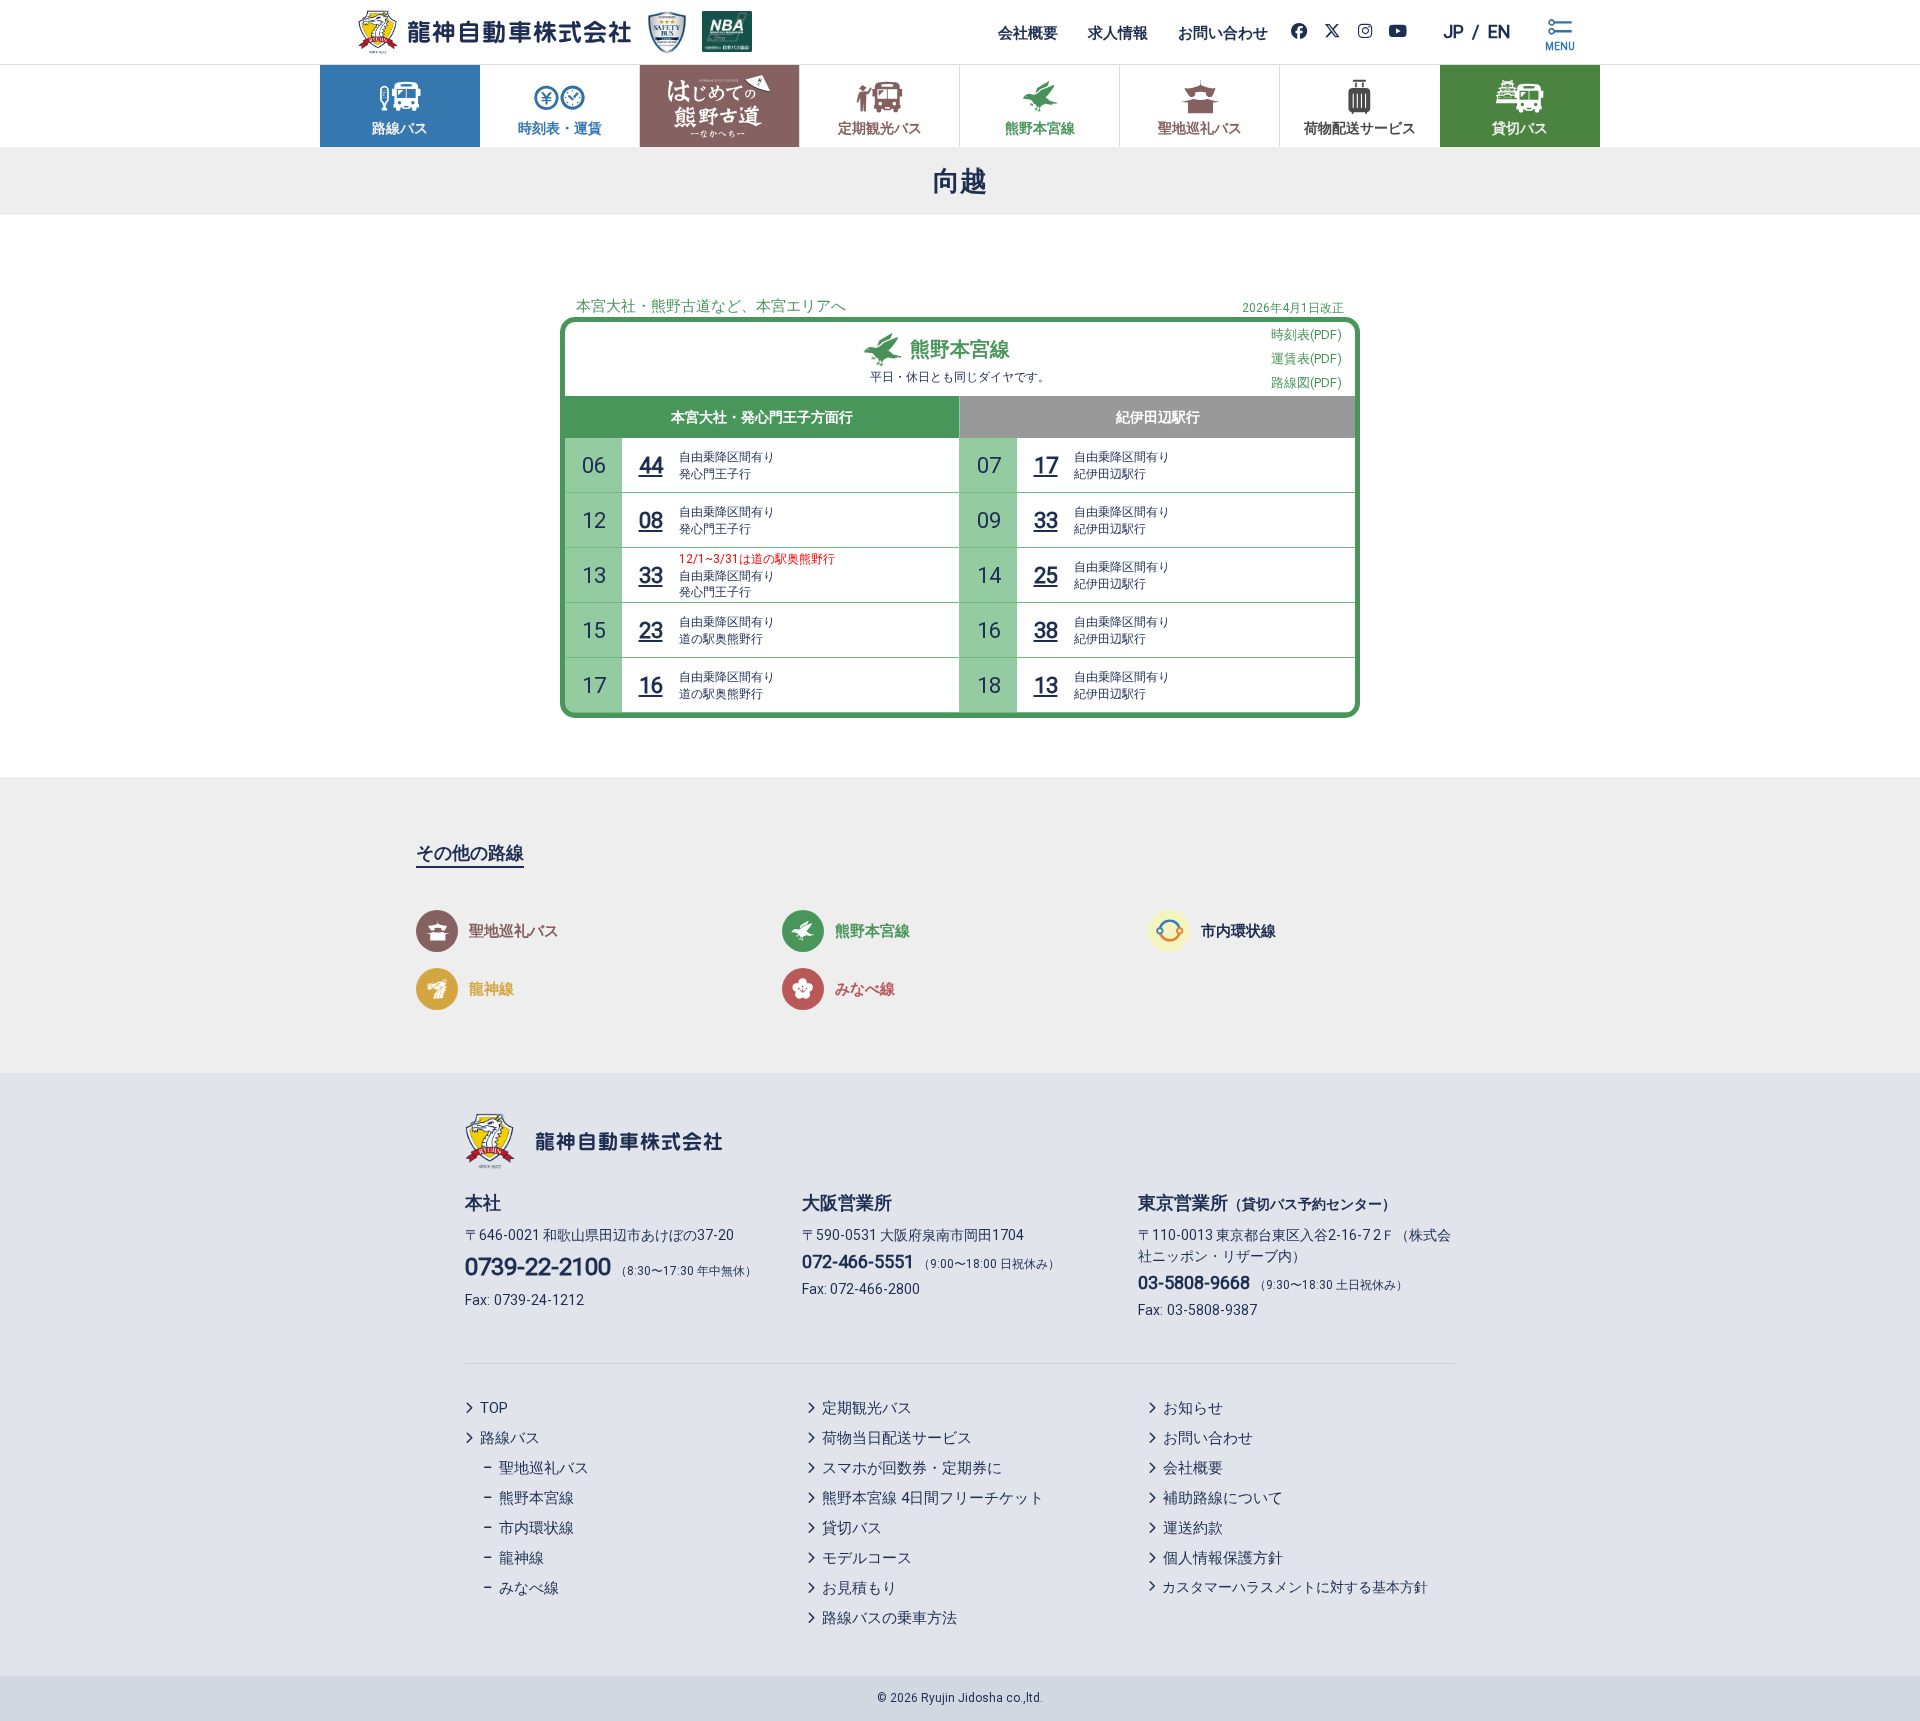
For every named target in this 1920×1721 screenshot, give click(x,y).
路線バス (510, 1438)
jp (1453, 31)
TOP (494, 1408)
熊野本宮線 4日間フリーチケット (933, 1498)
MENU (1560, 46)
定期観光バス (867, 1408)
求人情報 (1118, 32)
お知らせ (1193, 1408)
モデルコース (867, 1558)
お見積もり (859, 1588)
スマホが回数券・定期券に (912, 1468)
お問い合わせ (1223, 32)
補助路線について (1223, 1498)
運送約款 (1193, 1528)
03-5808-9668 (1194, 1282)
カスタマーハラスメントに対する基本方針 (1295, 1587)
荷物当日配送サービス (897, 1438)
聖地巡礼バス (544, 1468)
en (1499, 31)
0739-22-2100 (538, 1267)
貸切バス (852, 1528)
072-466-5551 (858, 1261)
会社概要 (1028, 32)
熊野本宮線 (960, 349)
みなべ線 (529, 1588)
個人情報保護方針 (1223, 1558)
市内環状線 (536, 1528)
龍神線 (521, 1558)
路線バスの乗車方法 (889, 1618)
